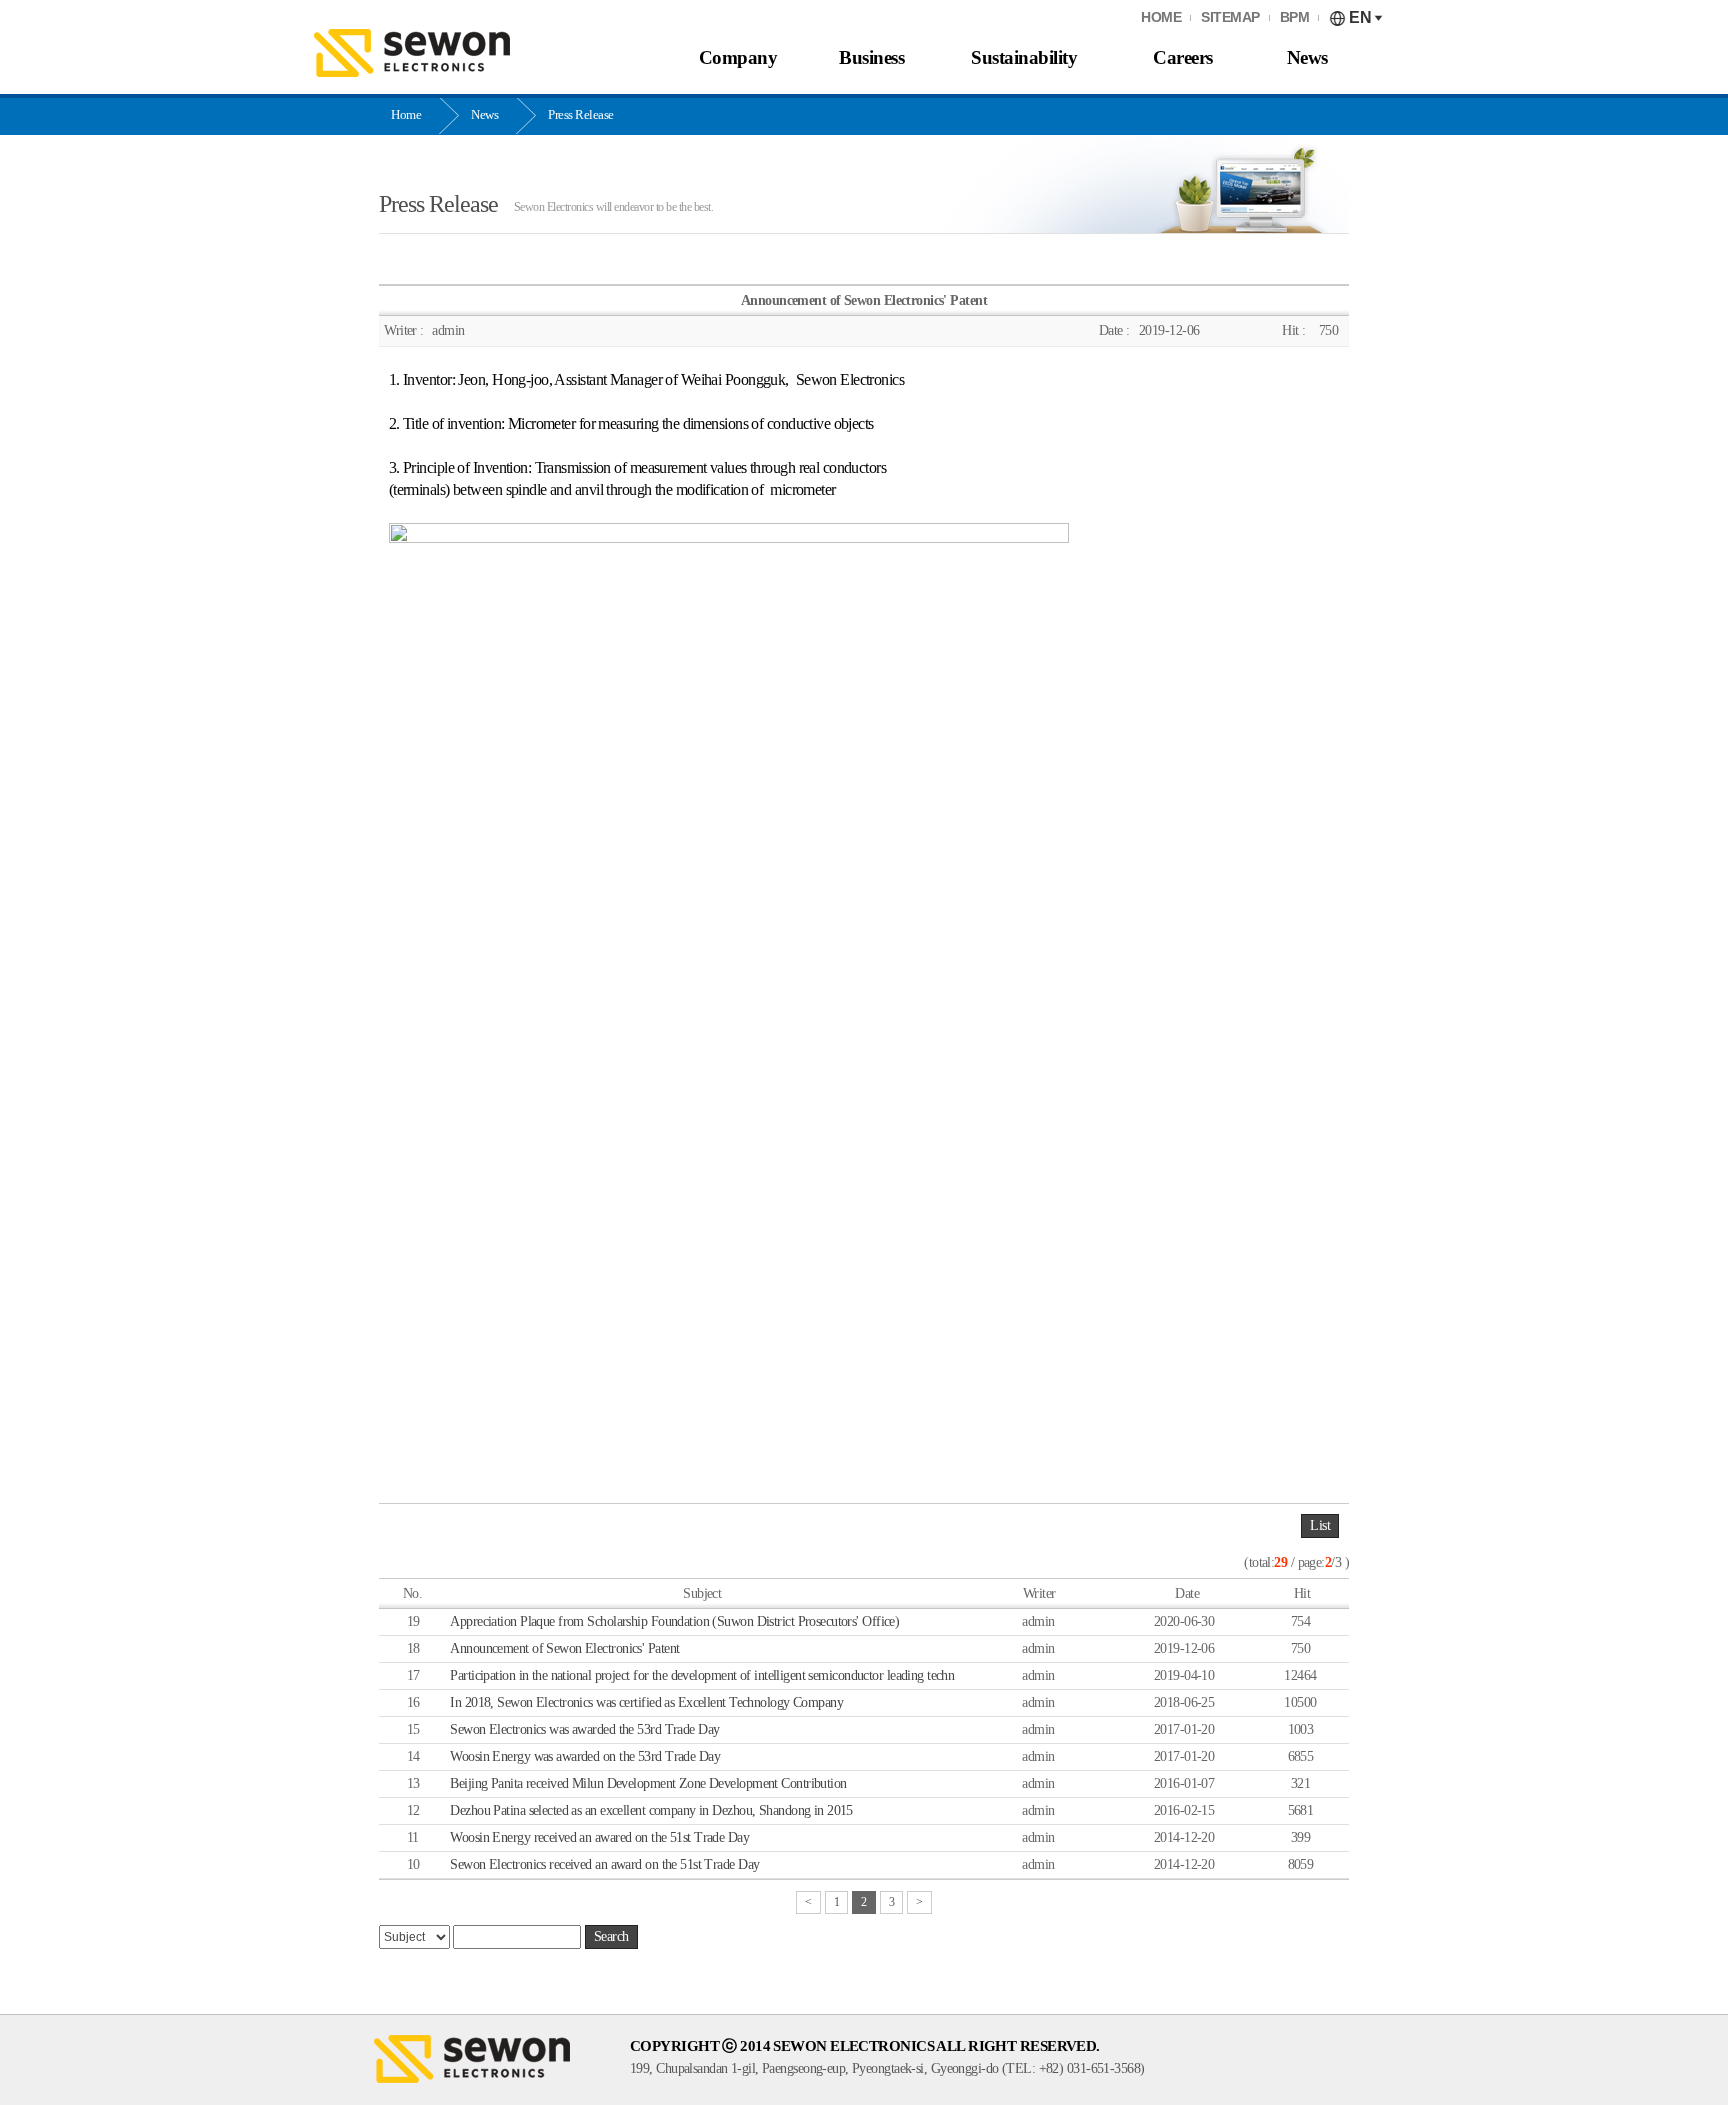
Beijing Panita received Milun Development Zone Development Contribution (648, 1783)
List (1320, 1525)
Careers (1183, 57)
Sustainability (1024, 57)
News (1307, 57)
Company (738, 57)
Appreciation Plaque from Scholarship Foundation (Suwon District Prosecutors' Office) (674, 1621)
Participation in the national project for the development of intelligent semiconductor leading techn (702, 1675)
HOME (1161, 17)
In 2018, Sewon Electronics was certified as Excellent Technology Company (646, 1702)
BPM (1295, 17)
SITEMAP (1230, 17)
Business (871, 57)
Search (611, 1936)
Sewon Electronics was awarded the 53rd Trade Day (584, 1729)
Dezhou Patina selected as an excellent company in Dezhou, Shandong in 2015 (651, 1810)
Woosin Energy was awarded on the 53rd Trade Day (585, 1756)
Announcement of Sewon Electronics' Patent (564, 1648)
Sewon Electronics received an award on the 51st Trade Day (604, 1864)
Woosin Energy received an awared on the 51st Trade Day (599, 1837)
